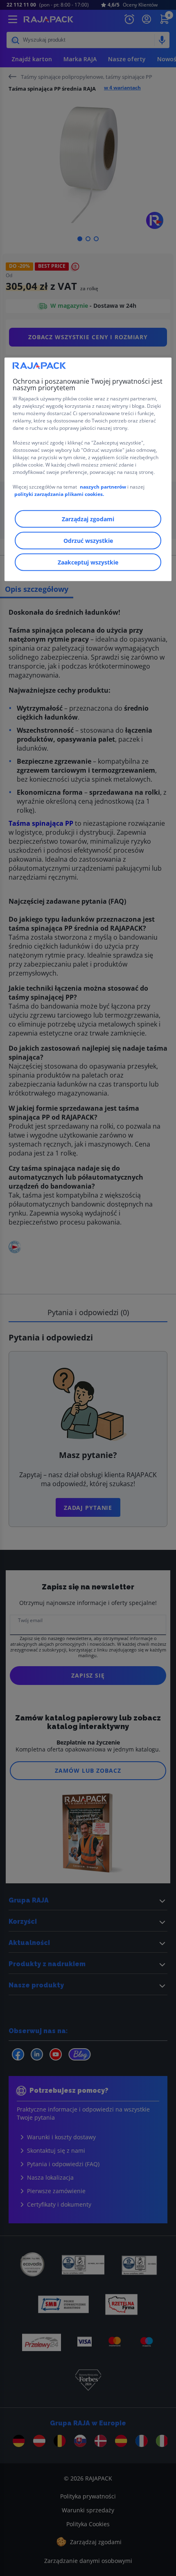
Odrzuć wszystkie (88, 540)
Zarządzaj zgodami (88, 519)
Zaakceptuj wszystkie (88, 562)
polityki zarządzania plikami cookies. (59, 494)
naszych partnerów (104, 486)
